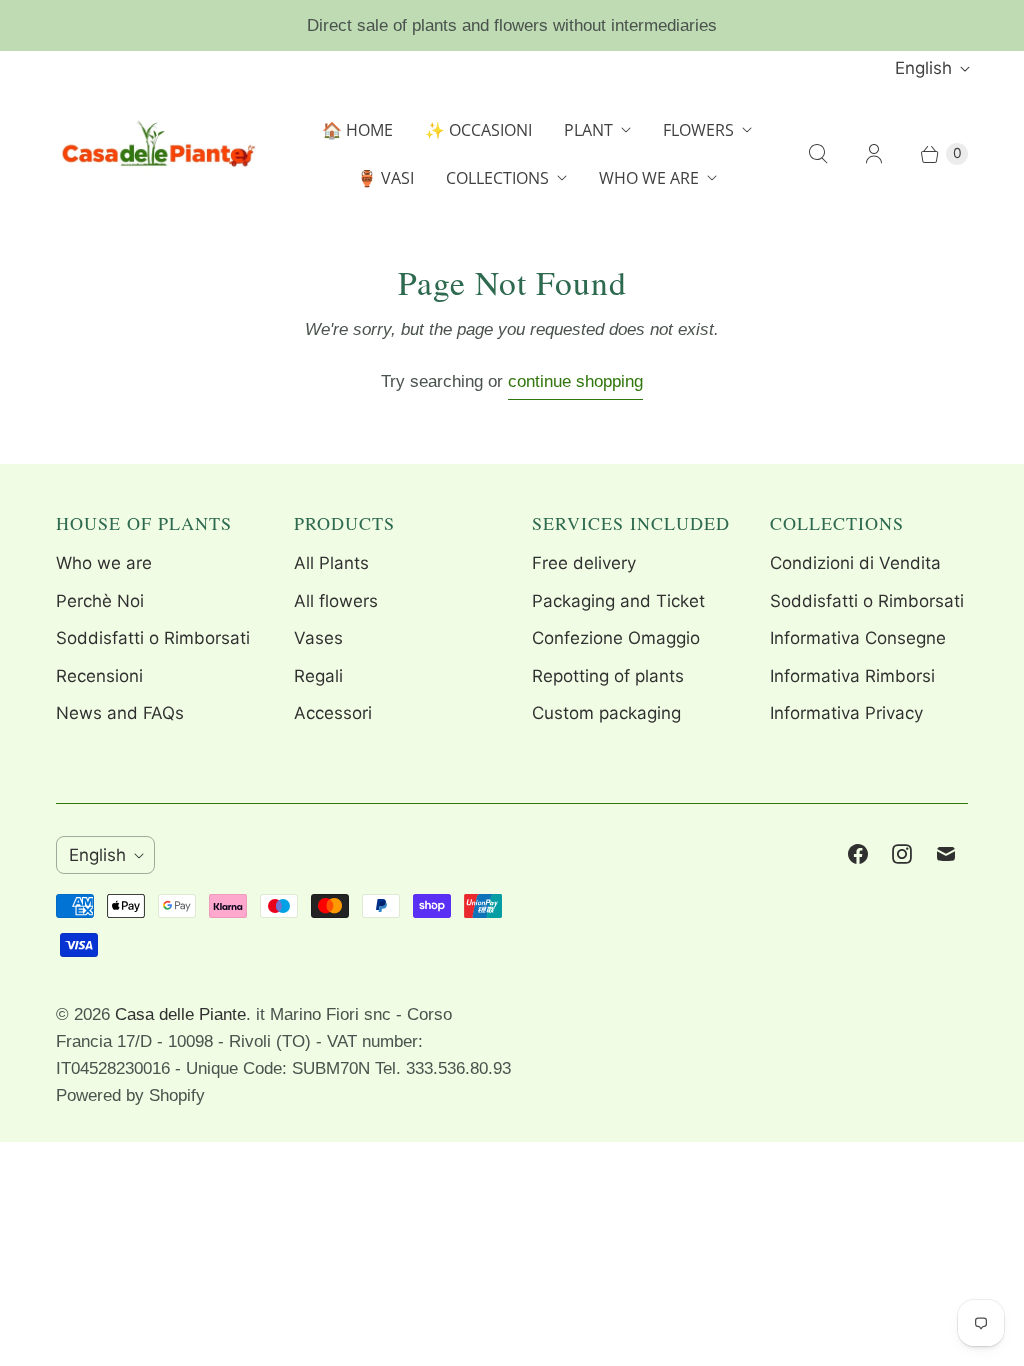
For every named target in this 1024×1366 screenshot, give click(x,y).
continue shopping (575, 381)
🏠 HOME (357, 130)
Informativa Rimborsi (852, 676)
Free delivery (584, 563)
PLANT (588, 130)
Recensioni (99, 676)
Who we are (104, 563)
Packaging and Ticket (618, 601)
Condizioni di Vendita (855, 563)
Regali (318, 676)
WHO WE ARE (649, 178)
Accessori (333, 713)
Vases (318, 638)
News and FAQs (120, 713)
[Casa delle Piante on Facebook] (858, 854)
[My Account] (874, 154)
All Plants (331, 563)
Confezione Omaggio (616, 638)
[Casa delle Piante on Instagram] (902, 854)
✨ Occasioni (478, 130)
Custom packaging (606, 713)
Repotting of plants (608, 676)
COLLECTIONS (497, 178)
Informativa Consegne (858, 638)
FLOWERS (698, 130)
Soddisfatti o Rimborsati (153, 638)
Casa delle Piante (180, 1014)
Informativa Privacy (846, 713)
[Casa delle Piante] (156, 154)
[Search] (818, 154)
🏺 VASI (385, 178)
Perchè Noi (100, 601)
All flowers (336, 601)
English (923, 68)
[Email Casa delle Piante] (946, 854)
